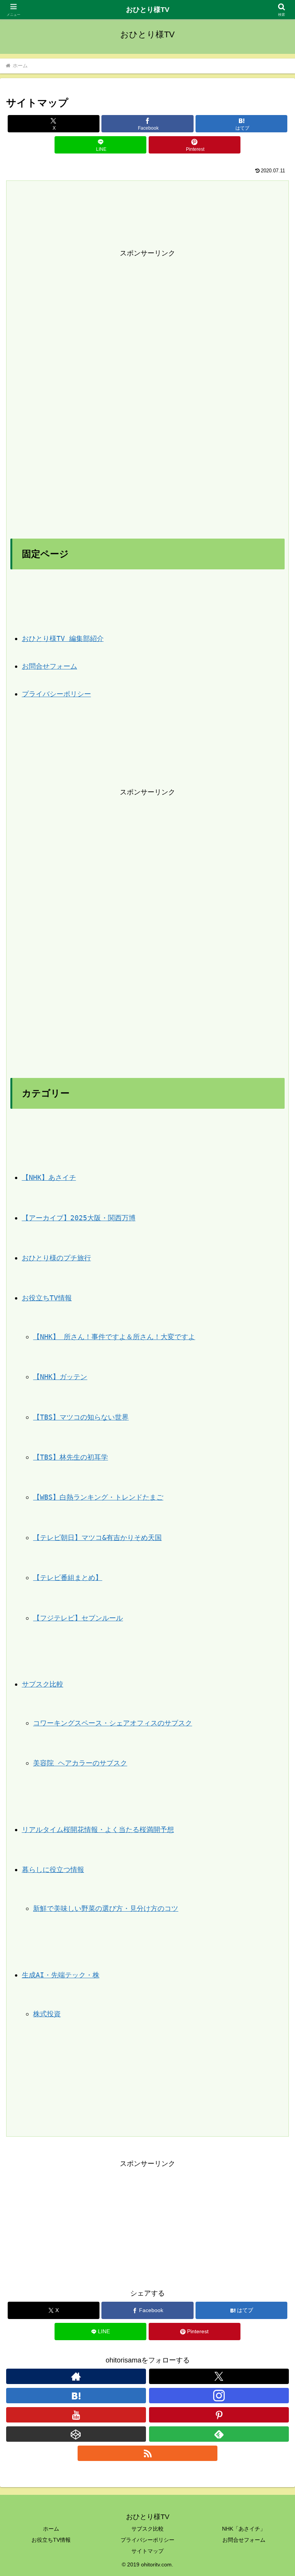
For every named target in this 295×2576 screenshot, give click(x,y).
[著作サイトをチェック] (76, 2376)
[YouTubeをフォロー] (76, 2415)
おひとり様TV (148, 10)
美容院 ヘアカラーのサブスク (80, 1763)
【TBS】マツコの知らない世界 (81, 1417)
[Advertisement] (147, 375)
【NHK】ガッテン (60, 1377)
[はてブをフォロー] (76, 2396)
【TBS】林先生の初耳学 (70, 1457)
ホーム (51, 2529)
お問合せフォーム (50, 666)
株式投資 (47, 2014)
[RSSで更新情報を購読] (147, 2453)
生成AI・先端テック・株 (61, 1975)
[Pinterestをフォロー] (219, 2415)
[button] (273, 1599)
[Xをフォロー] (219, 2376)
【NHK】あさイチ (49, 1177)
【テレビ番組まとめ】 (68, 1577)
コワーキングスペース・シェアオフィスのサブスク (113, 1723)
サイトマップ (147, 2551)
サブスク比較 (43, 1684)
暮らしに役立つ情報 (53, 1869)
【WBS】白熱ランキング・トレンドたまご (98, 1497)
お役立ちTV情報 (47, 1298)
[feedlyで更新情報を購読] (219, 2434)
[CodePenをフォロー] (76, 2434)
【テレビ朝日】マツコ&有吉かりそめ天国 (97, 1537)
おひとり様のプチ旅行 (56, 1258)
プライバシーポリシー (56, 694)
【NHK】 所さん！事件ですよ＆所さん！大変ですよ (114, 1337)
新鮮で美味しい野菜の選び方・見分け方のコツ (106, 1908)
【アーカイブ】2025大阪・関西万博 (79, 1218)
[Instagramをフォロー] (219, 2396)
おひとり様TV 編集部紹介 (63, 638)
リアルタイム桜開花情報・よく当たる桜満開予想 (98, 1829)
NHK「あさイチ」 (244, 2529)
